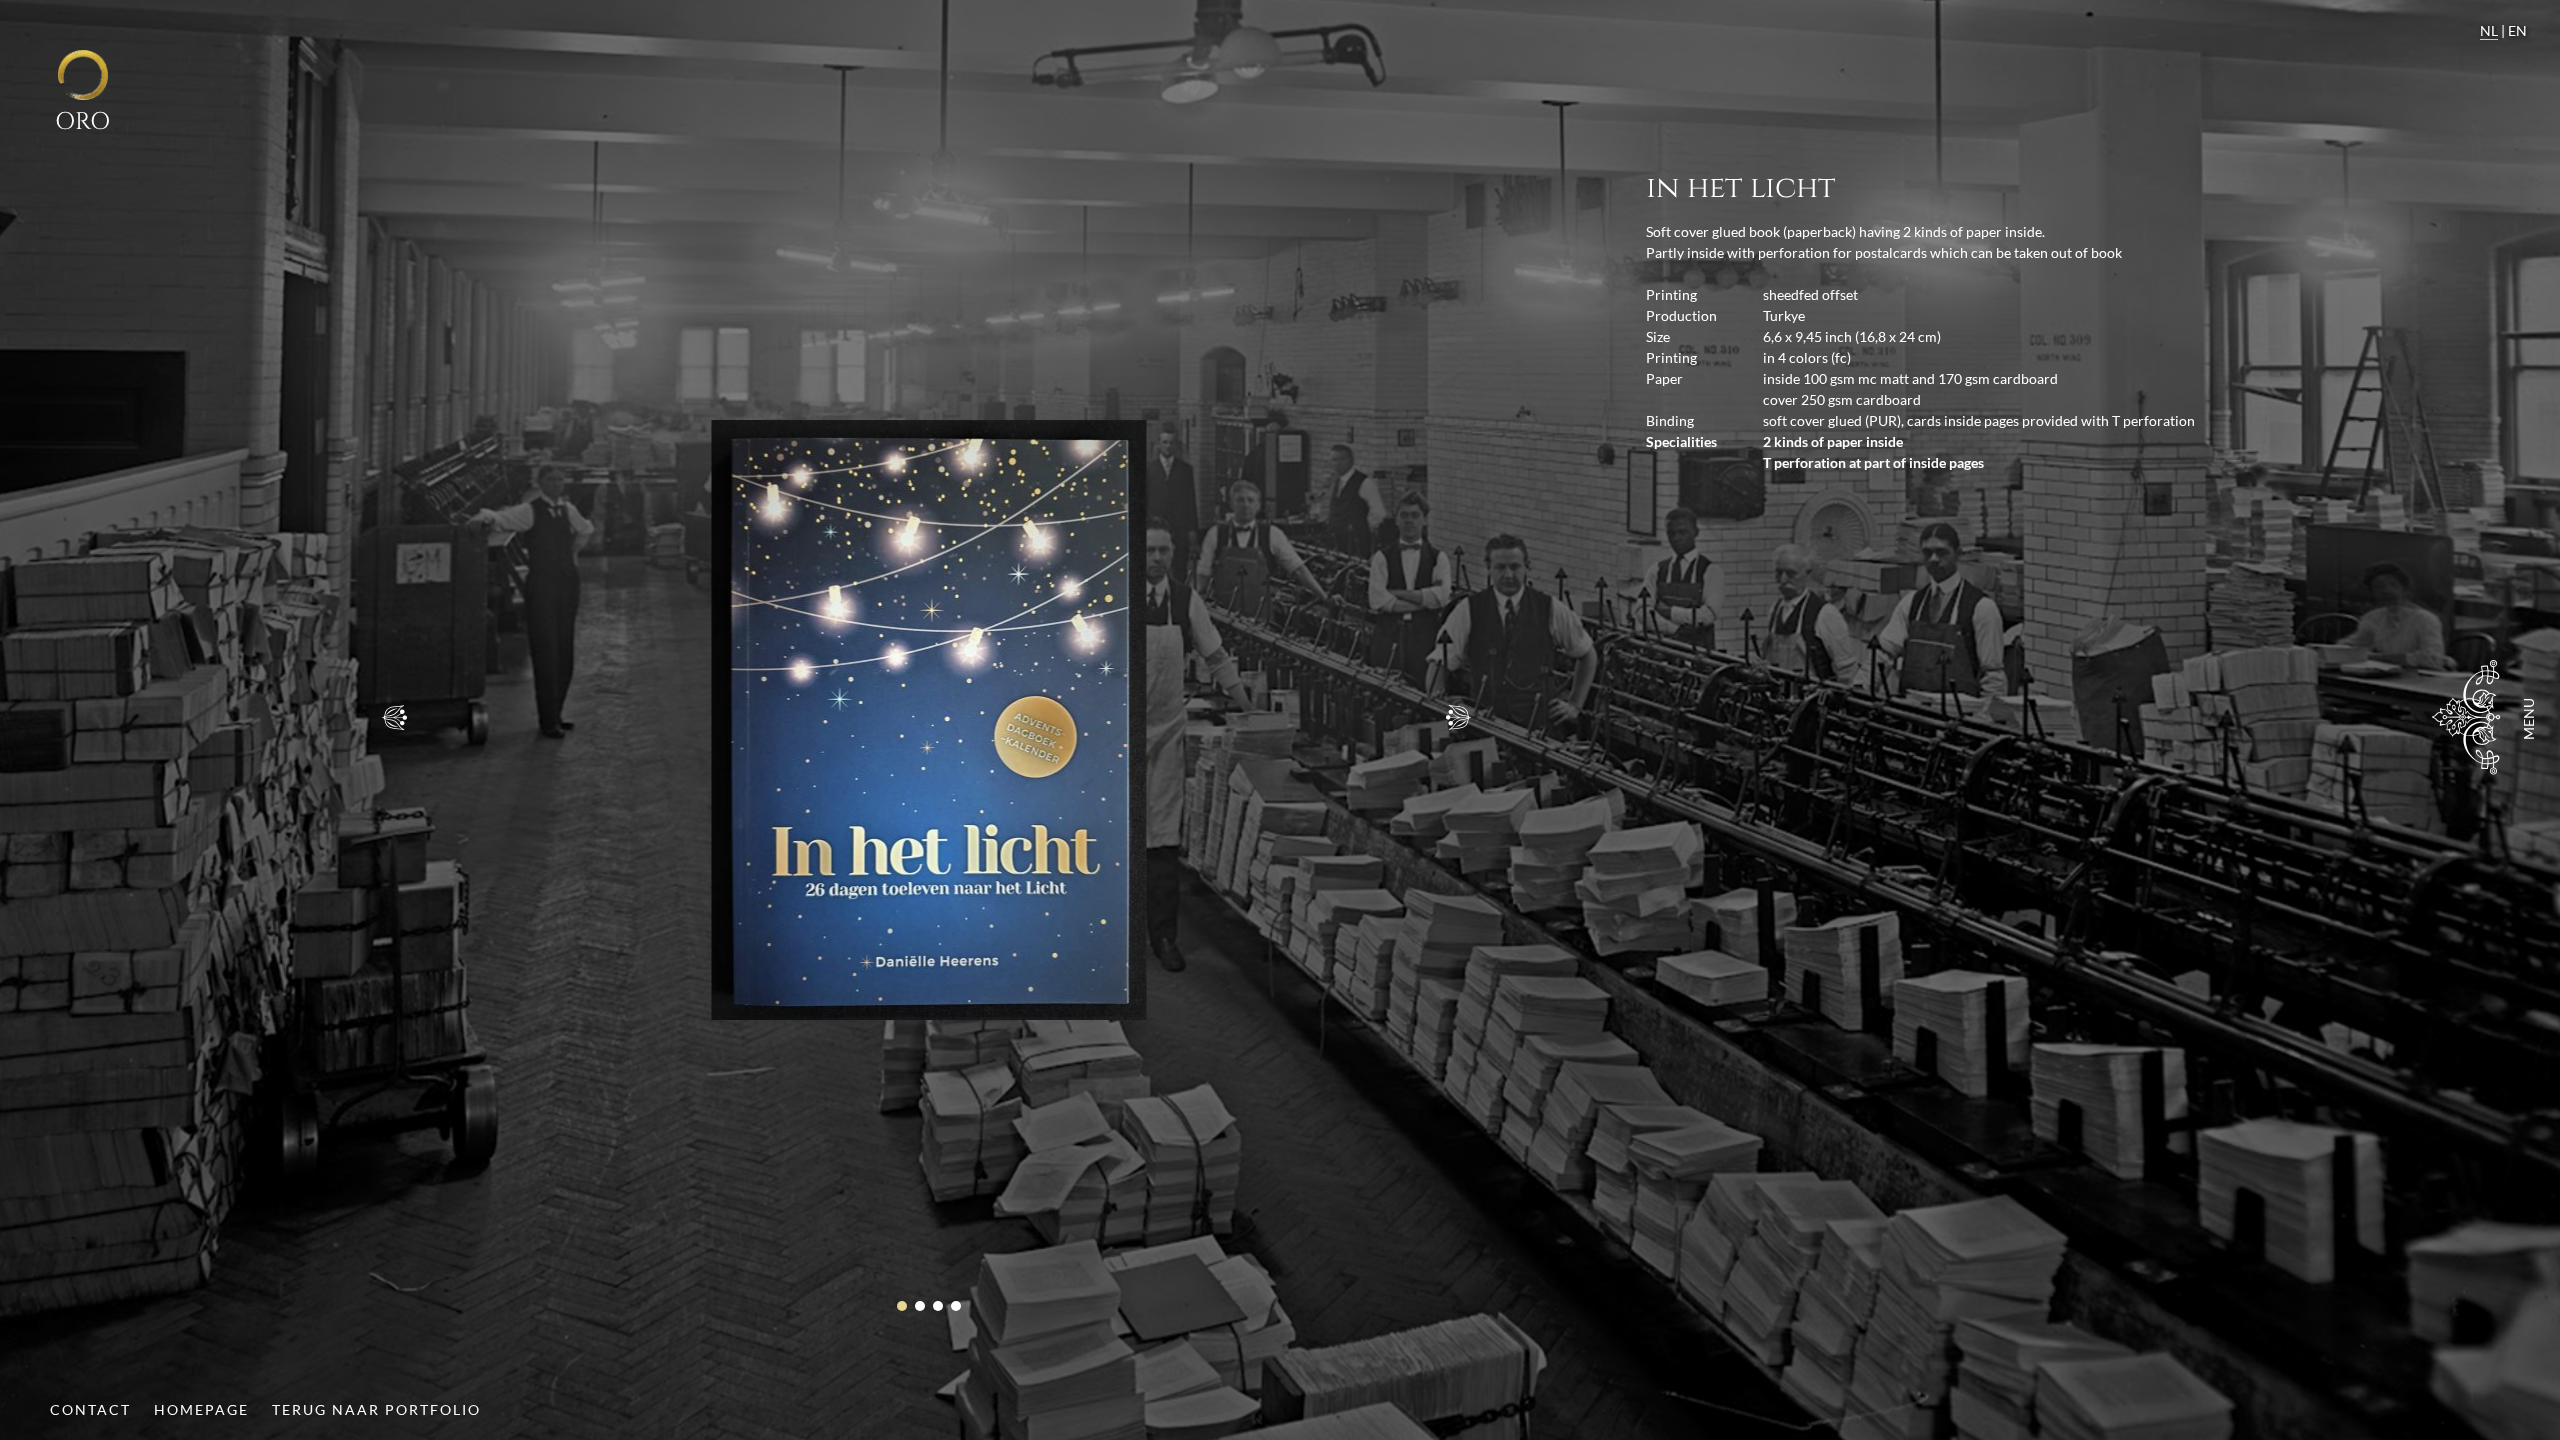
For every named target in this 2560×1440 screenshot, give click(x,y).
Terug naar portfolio (376, 1409)
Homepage (201, 1409)
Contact (90, 1409)
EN (2517, 30)
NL (2489, 30)
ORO (82, 121)
